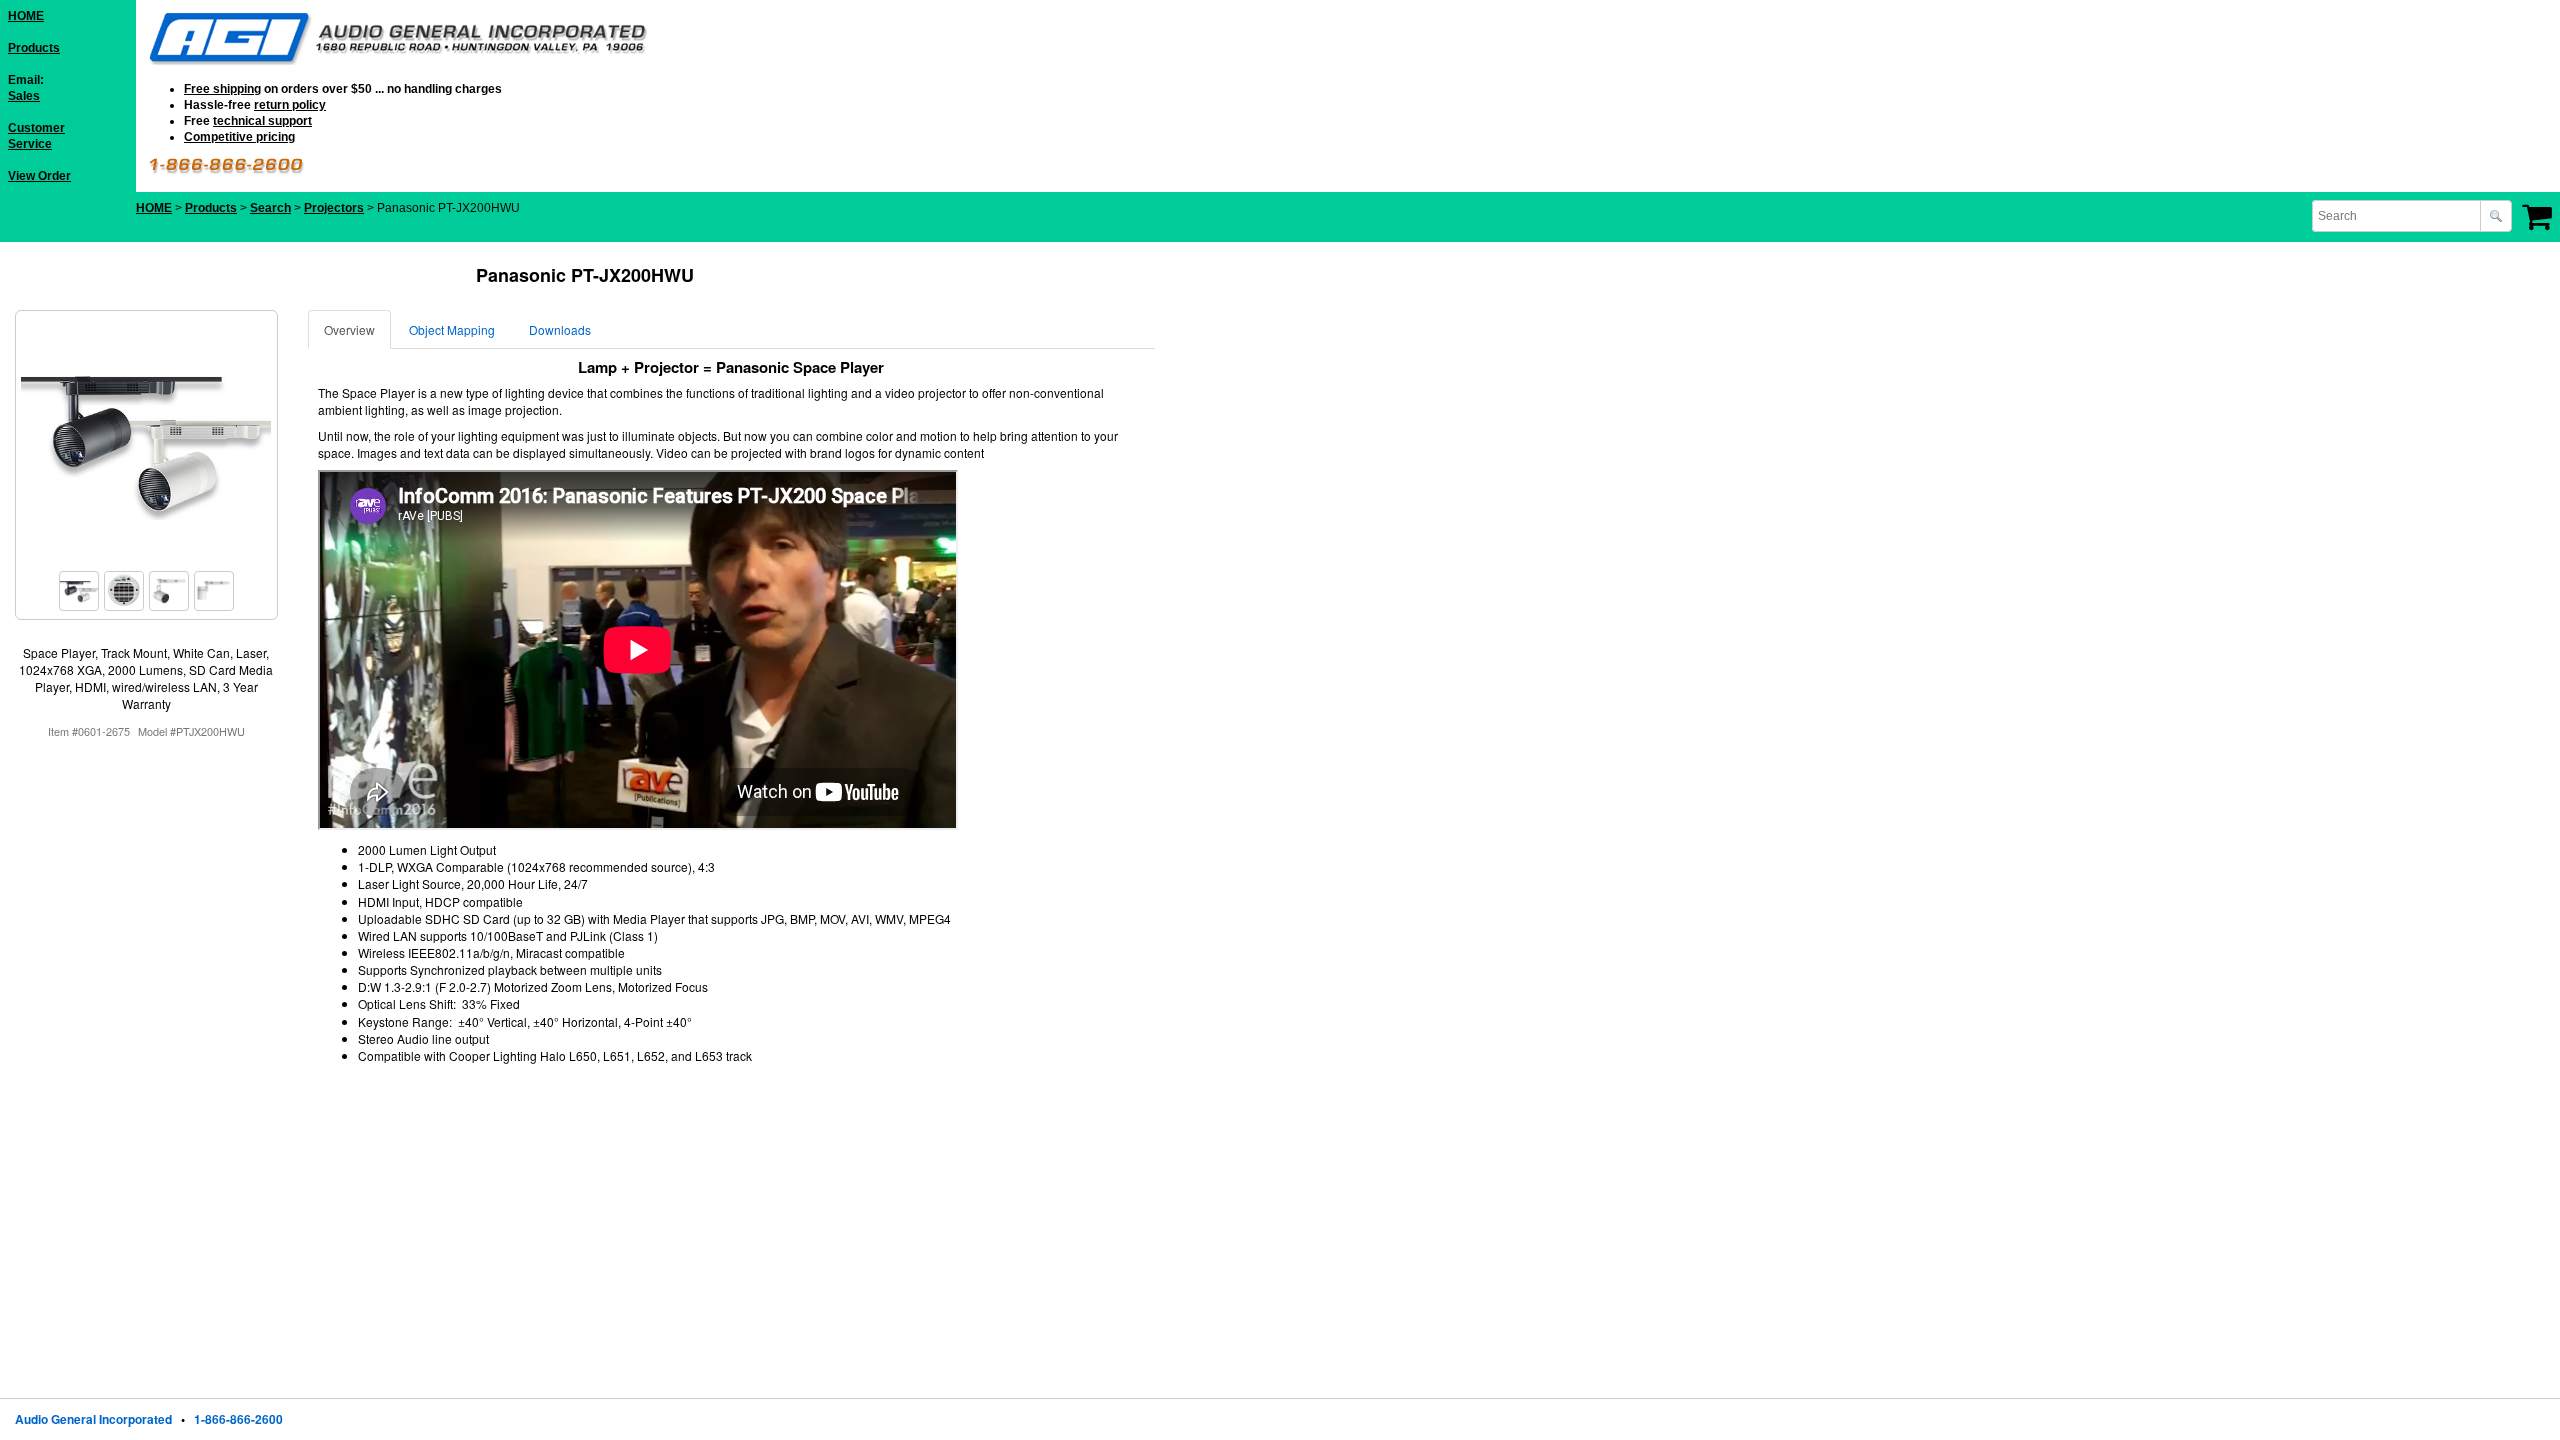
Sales (24, 96)
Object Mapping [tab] (452, 329)
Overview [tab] (349, 329)
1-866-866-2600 (238, 1419)
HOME (26, 16)
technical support (262, 121)
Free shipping (222, 89)
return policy (290, 105)
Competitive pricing (239, 137)
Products (34, 48)
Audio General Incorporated (93, 1419)
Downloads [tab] (560, 329)
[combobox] (2398, 216)
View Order (39, 176)
